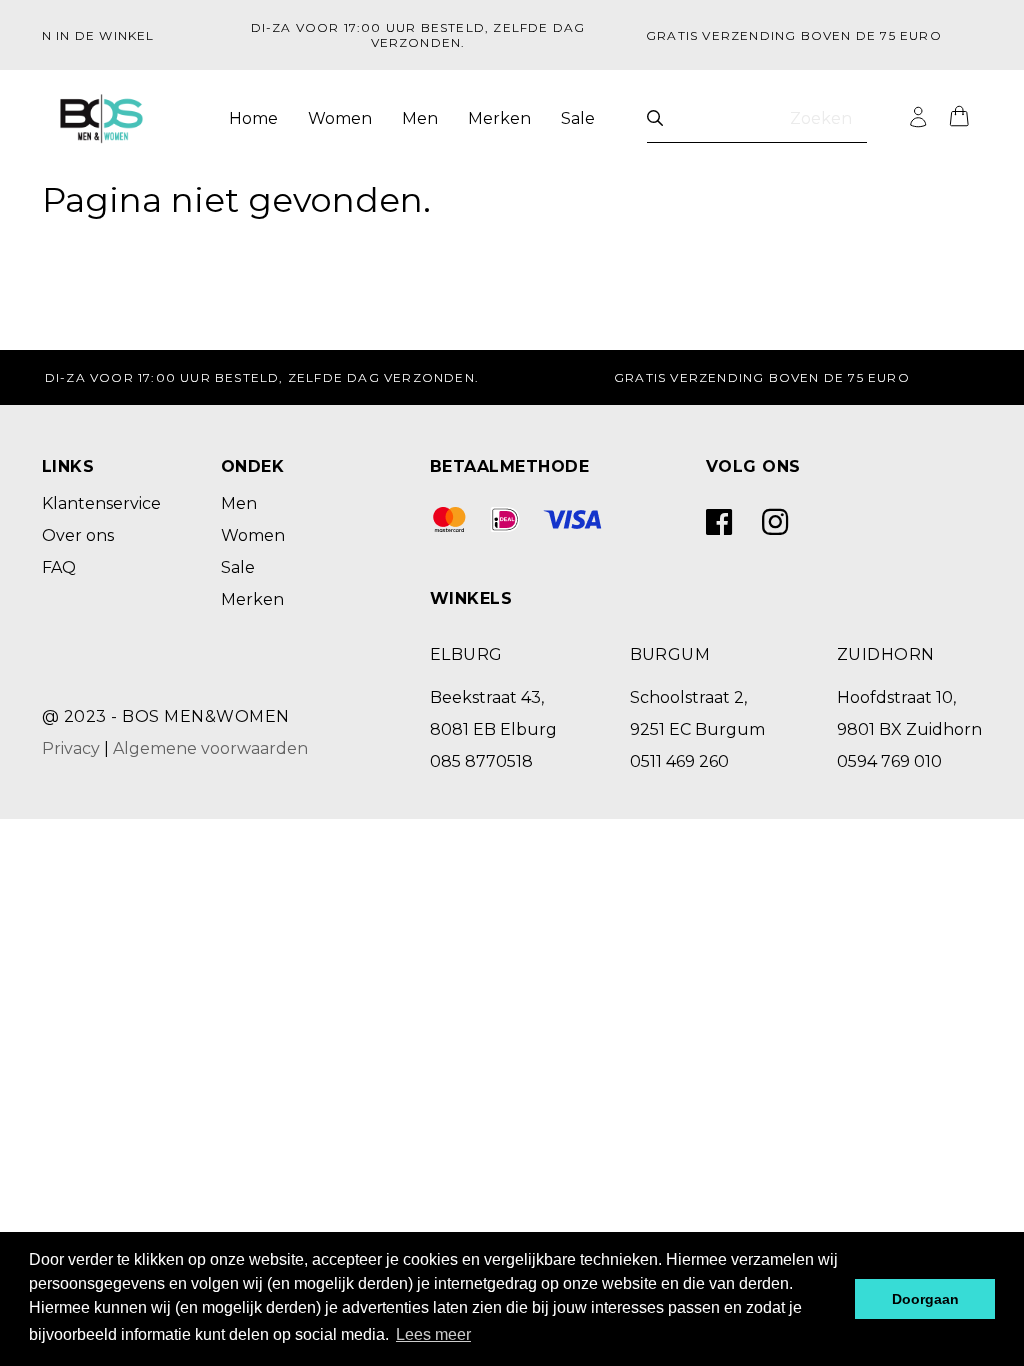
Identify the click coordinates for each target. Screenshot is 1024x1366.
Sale (578, 118)
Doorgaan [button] (925, 1299)
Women (340, 118)
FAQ (59, 567)
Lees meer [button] (433, 1334)
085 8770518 (481, 761)
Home (253, 118)
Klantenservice (101, 503)
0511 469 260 (679, 761)
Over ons (78, 535)
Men (420, 118)
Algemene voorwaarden (210, 748)
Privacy (71, 748)
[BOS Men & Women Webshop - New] (101, 119)
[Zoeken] (655, 118)
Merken (499, 118)
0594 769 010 (889, 761)
